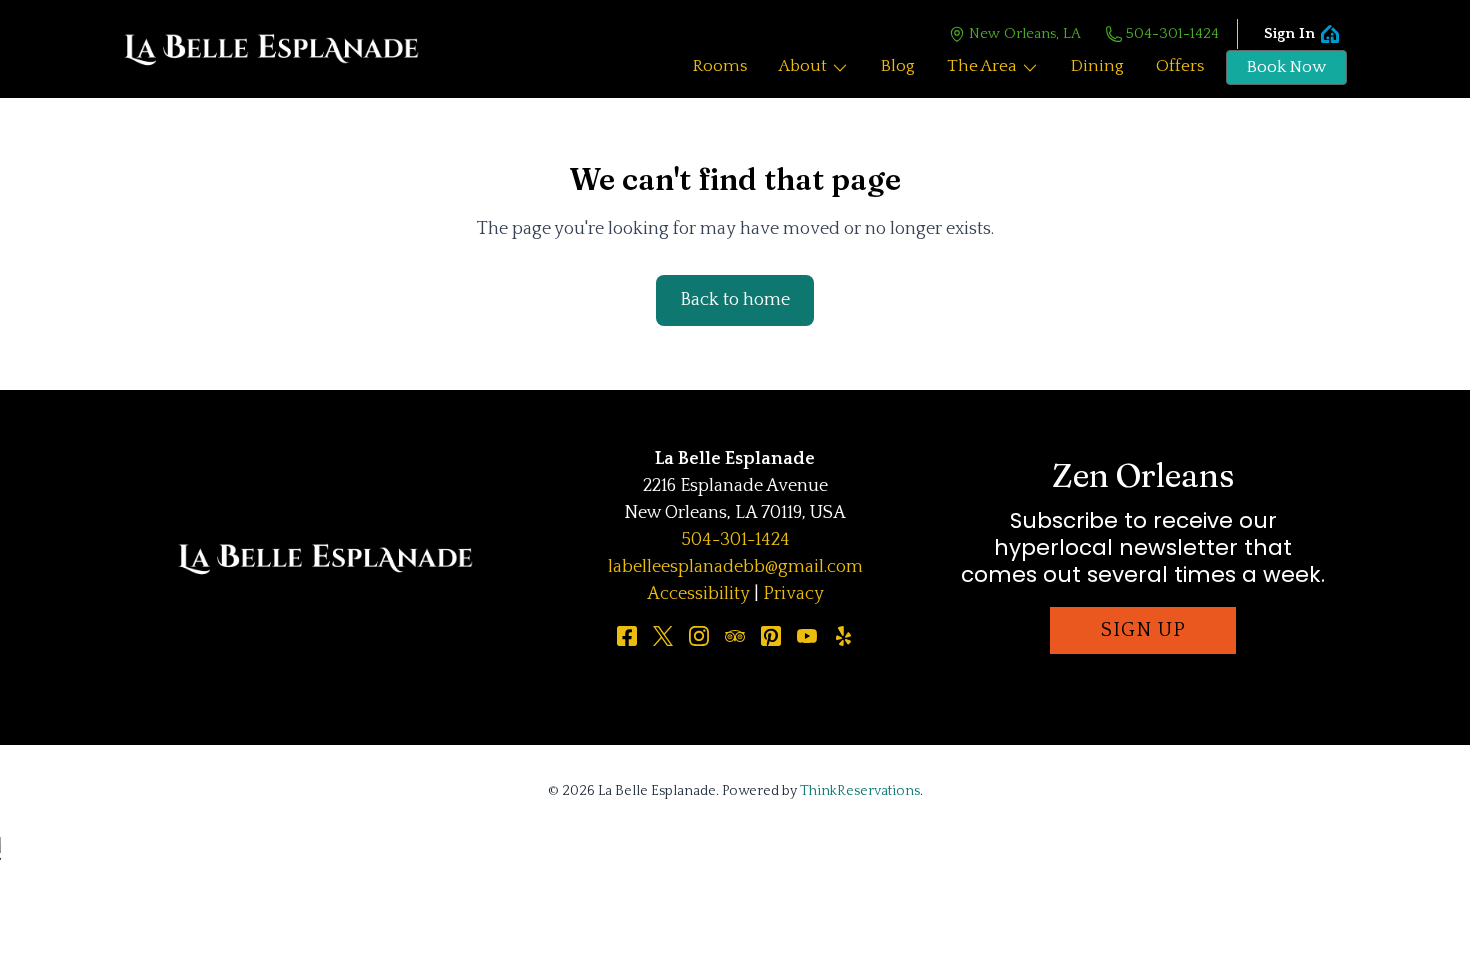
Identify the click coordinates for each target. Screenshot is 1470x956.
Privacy (793, 594)
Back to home (735, 300)
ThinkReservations (860, 791)
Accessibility (698, 594)
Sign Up (1143, 630)
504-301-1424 (1172, 33)
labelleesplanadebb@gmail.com (735, 567)
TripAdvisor (735, 636)
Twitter (663, 636)
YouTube (807, 636)
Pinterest (771, 636)
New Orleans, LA (1025, 33)
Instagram (699, 636)
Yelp (843, 636)
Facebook (627, 636)
